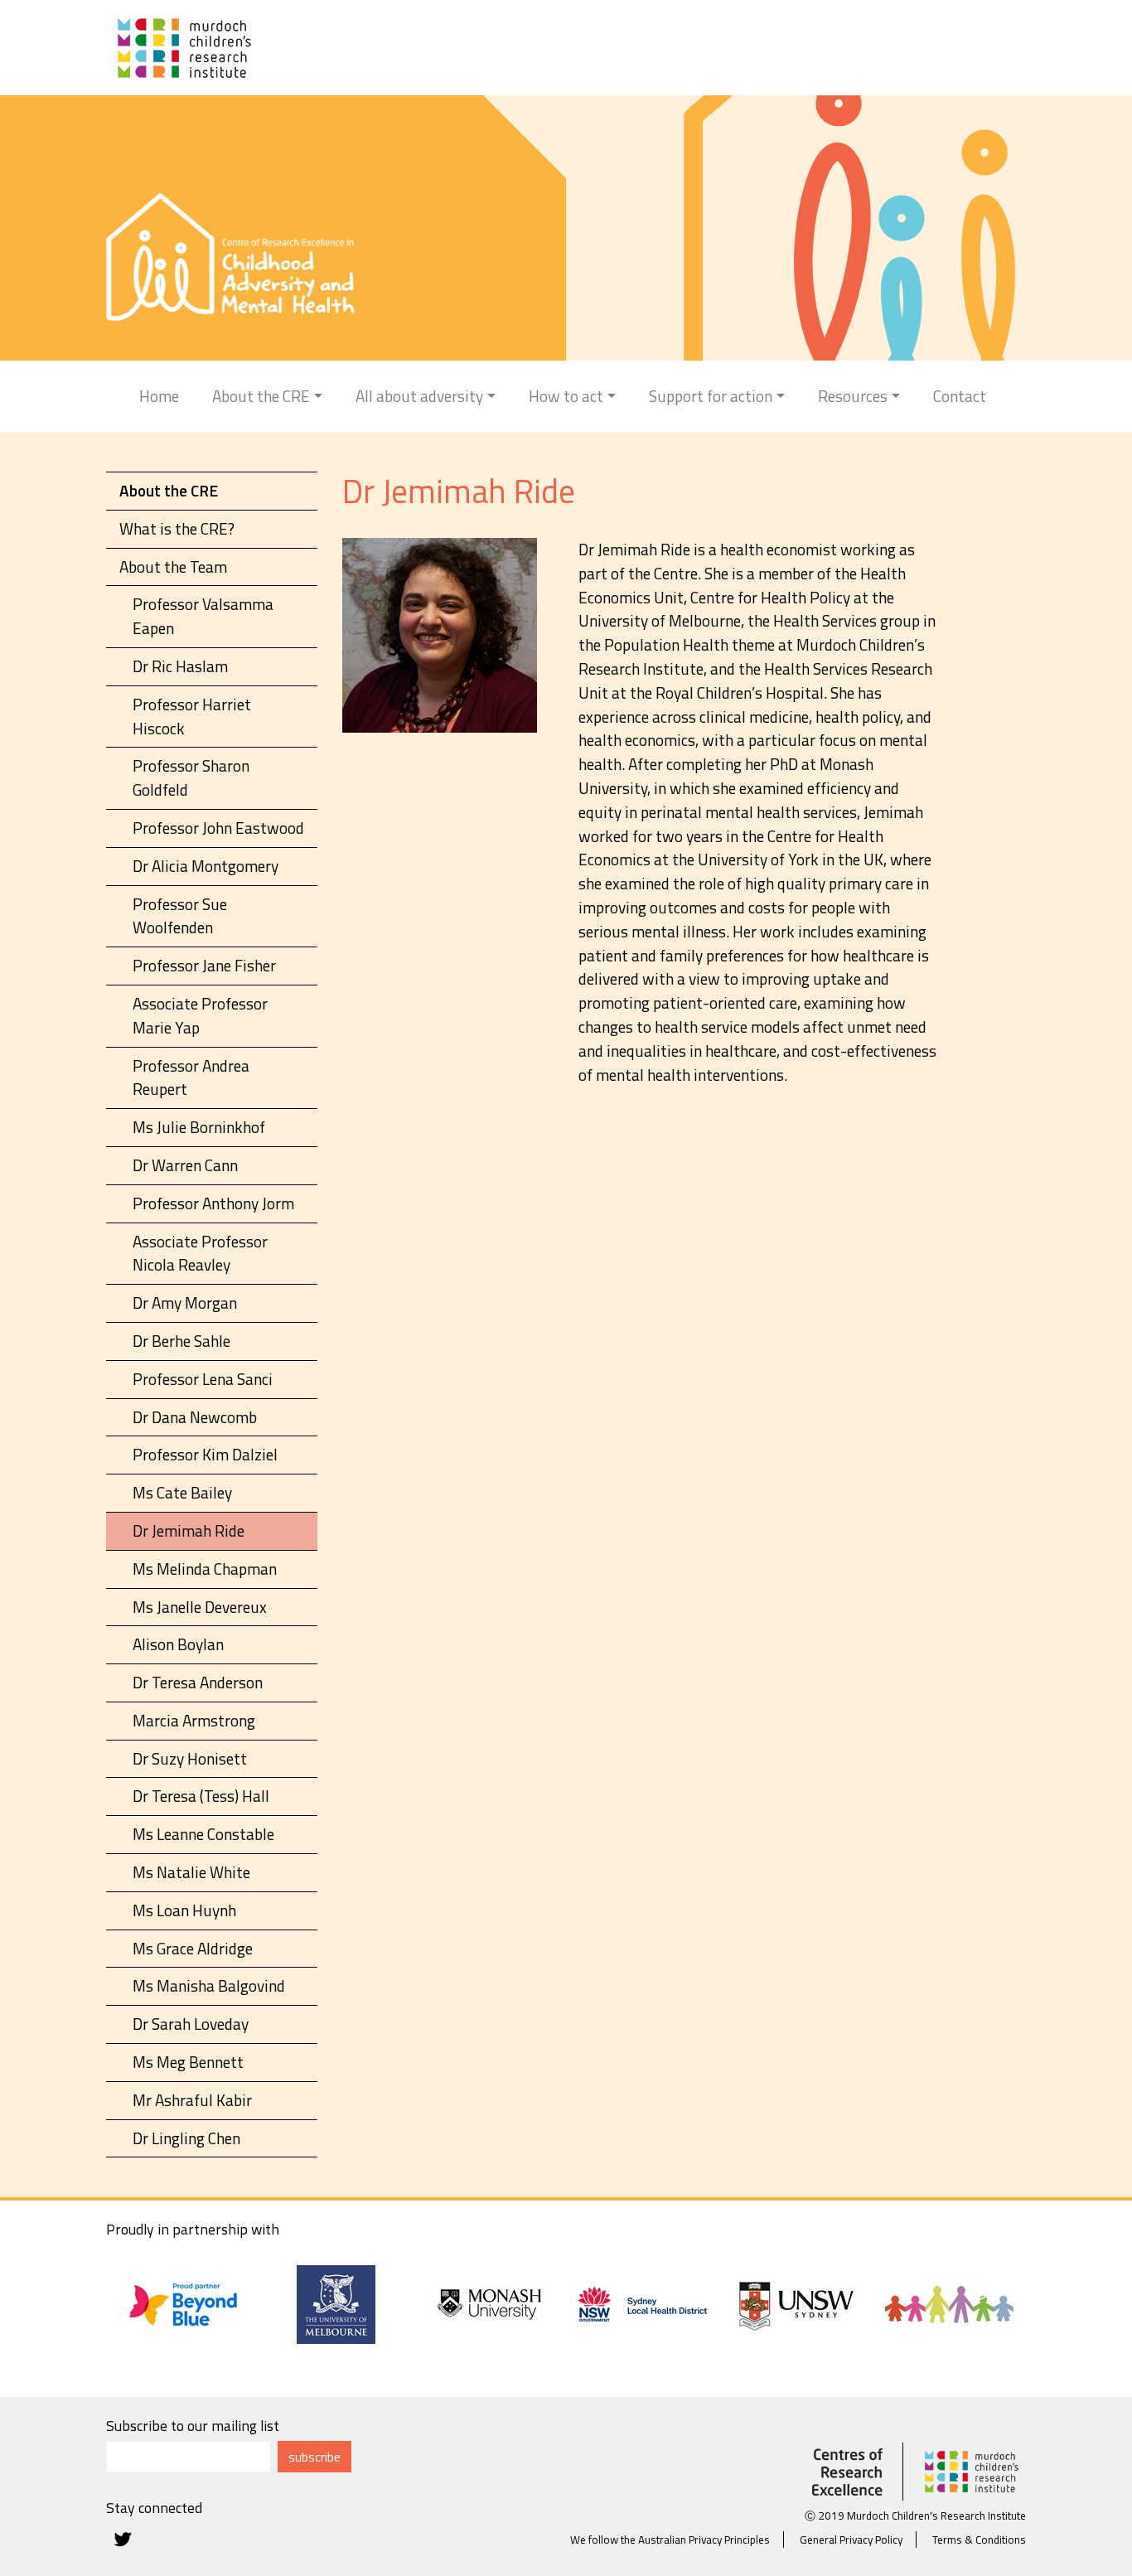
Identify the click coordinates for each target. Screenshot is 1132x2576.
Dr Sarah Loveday (191, 2024)
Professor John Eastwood (218, 828)
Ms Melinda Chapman (205, 1569)
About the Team (173, 567)
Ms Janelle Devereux (200, 1607)
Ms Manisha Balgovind (209, 1985)
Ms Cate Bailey (182, 1492)
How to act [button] (566, 396)
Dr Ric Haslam (180, 666)
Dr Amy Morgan (185, 1303)
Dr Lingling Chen (186, 2138)
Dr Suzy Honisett (190, 1758)
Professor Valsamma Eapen (203, 616)
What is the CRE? (177, 528)
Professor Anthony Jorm (213, 1203)
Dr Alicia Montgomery (206, 866)
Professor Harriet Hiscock (192, 716)
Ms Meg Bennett (188, 2062)
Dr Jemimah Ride (189, 1530)
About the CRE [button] (261, 396)
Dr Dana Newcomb (195, 1417)
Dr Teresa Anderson (198, 1682)
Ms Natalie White (191, 1872)
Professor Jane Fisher (204, 965)
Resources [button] (853, 396)
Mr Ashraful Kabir (192, 2100)
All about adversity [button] (419, 396)
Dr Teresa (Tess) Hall (201, 1796)
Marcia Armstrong (194, 1720)
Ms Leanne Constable (203, 1834)
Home (159, 396)
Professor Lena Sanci (203, 1379)
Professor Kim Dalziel (205, 1454)
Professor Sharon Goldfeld (191, 777)
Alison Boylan (178, 1644)
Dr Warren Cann (185, 1165)
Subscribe (314, 2457)
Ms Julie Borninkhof (199, 1127)
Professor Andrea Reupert (191, 1077)
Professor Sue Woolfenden (180, 916)
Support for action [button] (711, 396)
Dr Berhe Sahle (181, 1341)
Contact (960, 396)
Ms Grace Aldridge (193, 1948)
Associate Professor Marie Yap (200, 1015)
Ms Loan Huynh (184, 1910)
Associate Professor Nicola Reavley (200, 1253)
